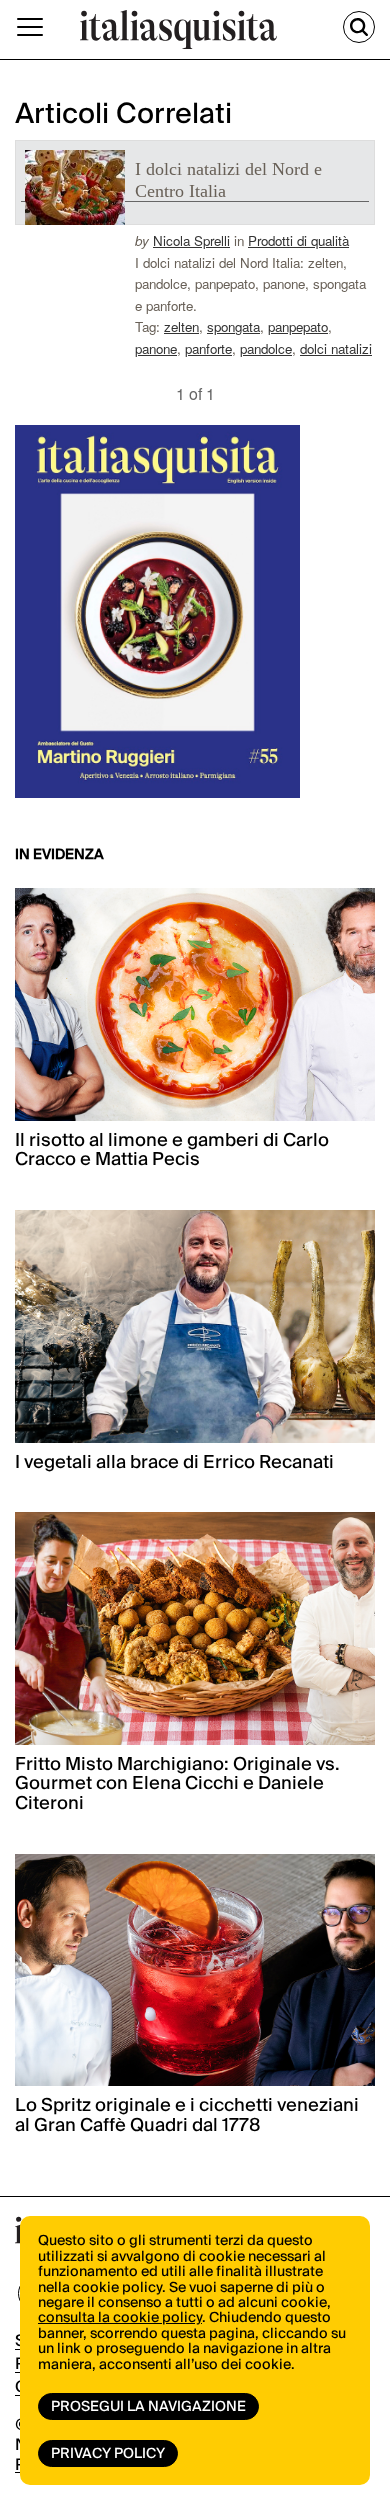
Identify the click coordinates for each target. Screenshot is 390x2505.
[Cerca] (359, 27)
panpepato (298, 326)
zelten (181, 326)
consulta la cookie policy (120, 2318)
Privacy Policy (108, 2454)
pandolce (266, 348)
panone (156, 348)
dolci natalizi (336, 348)
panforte (208, 348)
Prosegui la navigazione (148, 2407)
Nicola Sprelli (191, 240)
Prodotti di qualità (298, 240)
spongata (233, 326)
